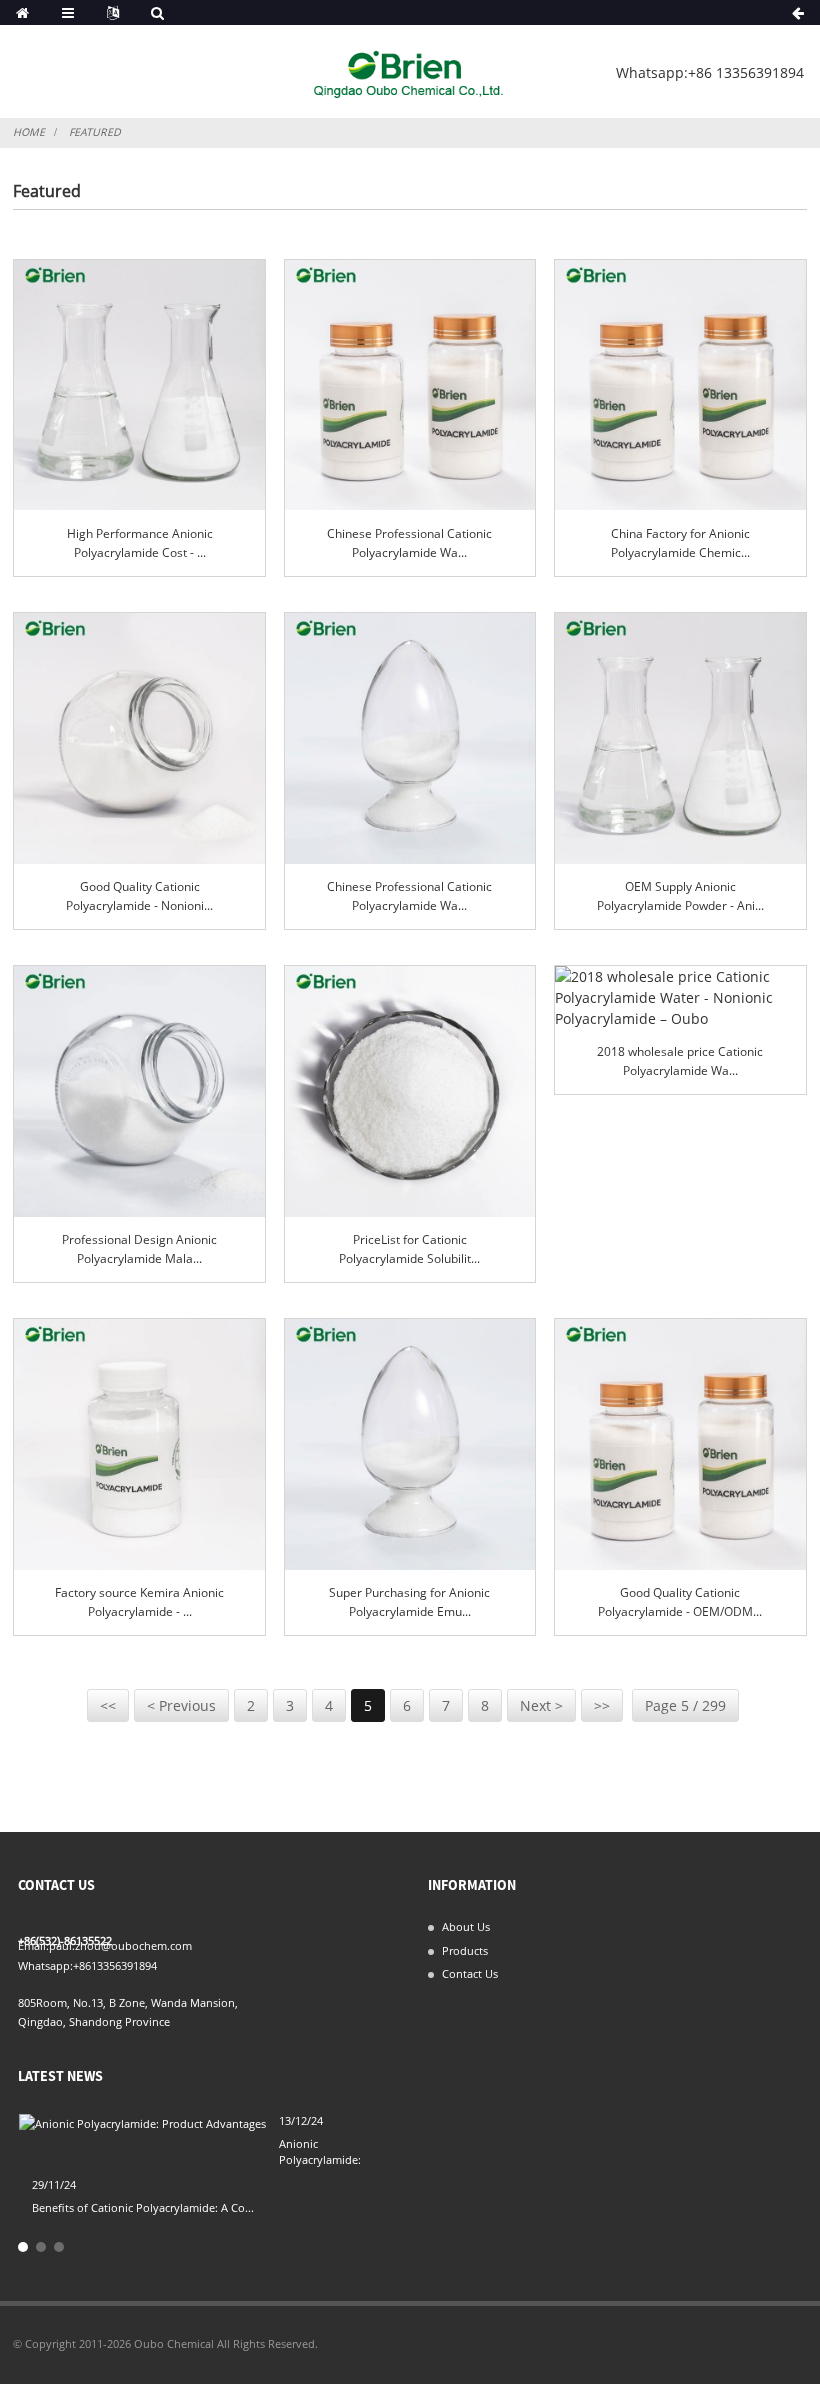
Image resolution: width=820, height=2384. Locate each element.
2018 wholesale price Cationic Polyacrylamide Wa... (680, 1061)
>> (602, 1705)
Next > (541, 1705)
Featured (95, 132)
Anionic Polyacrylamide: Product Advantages (331, 2159)
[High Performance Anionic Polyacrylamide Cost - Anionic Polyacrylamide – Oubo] (139, 385)
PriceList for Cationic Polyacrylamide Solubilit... (409, 1249)
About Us (466, 1926)
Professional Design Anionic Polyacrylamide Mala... (139, 1249)
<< (108, 1705)
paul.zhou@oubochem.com (120, 1945)
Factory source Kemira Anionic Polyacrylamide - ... (139, 1602)
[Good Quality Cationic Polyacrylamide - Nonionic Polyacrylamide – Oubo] (139, 738)
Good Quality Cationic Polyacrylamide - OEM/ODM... (680, 1602)
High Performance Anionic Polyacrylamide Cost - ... (140, 543)
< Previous (181, 1705)
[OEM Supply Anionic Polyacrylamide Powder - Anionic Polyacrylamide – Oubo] (680, 738)
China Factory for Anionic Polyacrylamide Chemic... (680, 543)
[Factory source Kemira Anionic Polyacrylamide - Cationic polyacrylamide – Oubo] (139, 1444)
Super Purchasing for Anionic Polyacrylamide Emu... (409, 1602)
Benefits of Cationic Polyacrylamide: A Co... (143, 2207)
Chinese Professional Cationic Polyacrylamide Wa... (409, 543)
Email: (33, 1945)
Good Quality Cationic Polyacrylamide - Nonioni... (139, 896)
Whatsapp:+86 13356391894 (710, 72)
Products (465, 1950)
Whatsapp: (45, 1965)
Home (29, 132)
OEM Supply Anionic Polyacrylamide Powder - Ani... (680, 896)
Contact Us (470, 1973)
